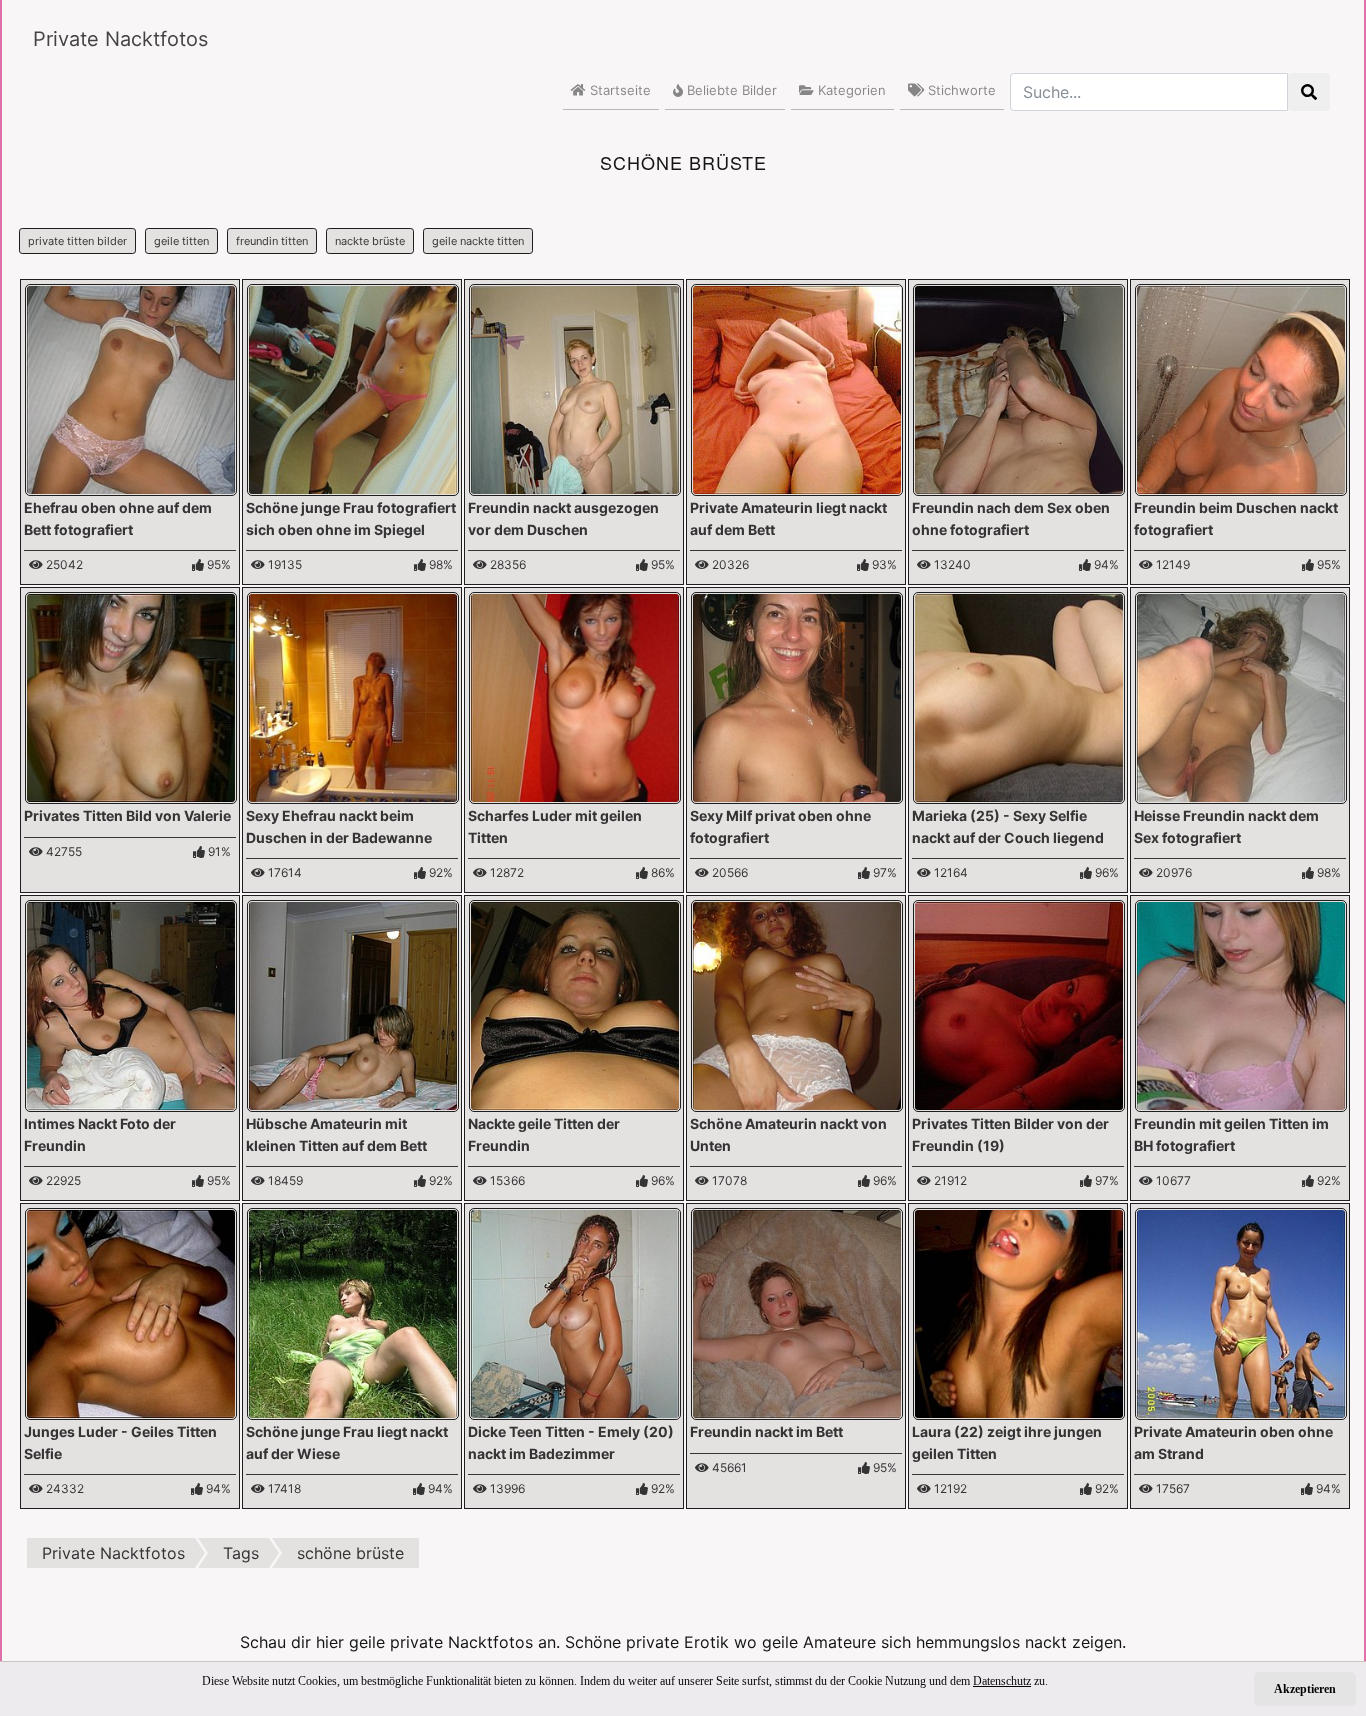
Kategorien (850, 90)
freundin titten (272, 241)
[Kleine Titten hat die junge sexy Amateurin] (353, 1004)
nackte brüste (370, 241)
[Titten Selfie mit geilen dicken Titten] (131, 1312)
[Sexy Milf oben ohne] (797, 696)
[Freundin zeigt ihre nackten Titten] (575, 1004)
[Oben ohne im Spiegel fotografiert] (353, 388)
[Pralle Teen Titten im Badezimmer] (575, 1312)
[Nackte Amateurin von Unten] (797, 1004)
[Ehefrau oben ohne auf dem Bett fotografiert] (131, 388)
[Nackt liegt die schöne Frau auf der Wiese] (353, 1312)
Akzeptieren (1305, 1689)
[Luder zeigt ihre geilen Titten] (575, 696)
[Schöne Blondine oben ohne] (1019, 388)
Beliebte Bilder (730, 90)
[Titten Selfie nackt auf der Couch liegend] (1019, 696)
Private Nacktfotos (120, 39)
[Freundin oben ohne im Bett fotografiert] (1019, 1004)
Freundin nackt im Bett (766, 1431)
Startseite (618, 90)
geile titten (181, 241)
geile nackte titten (478, 241)
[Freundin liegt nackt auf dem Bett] (131, 1004)
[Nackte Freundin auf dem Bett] (1241, 696)
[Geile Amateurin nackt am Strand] (1241, 1312)
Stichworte (960, 90)
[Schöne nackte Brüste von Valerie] (131, 696)
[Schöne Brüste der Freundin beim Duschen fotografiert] (1241, 388)
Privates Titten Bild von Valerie (127, 815)
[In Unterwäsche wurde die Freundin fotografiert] (1241, 1004)
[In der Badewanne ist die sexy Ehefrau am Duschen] (353, 696)
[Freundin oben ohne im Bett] (797, 1312)
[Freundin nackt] (575, 388)
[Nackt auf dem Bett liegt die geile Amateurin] (797, 388)
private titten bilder (77, 241)
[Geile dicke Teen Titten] (1019, 1312)
